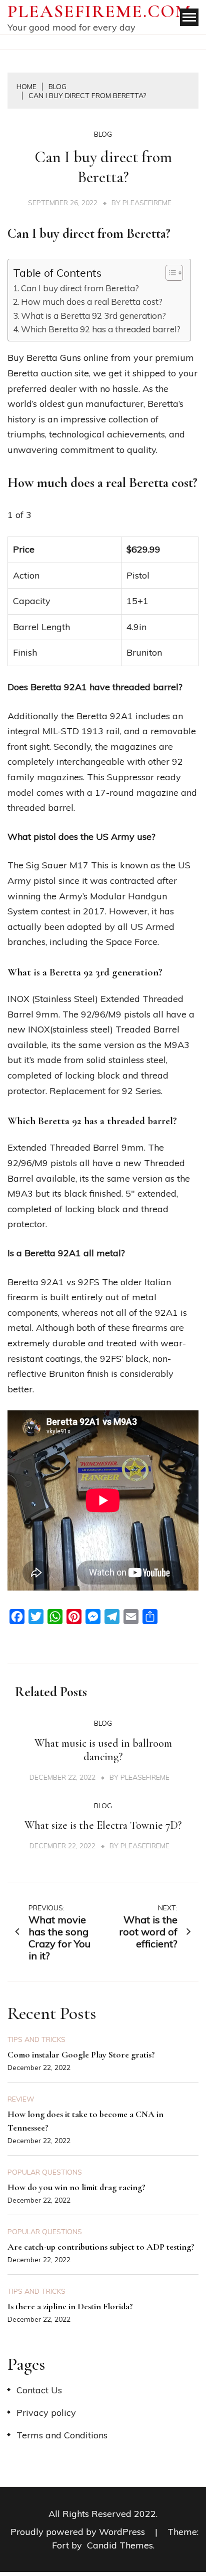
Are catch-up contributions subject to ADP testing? (101, 2247)
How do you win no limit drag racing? (76, 2187)
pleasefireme (147, 203)
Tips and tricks (36, 2039)
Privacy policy (46, 2413)
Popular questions (45, 2172)
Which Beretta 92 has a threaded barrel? (101, 329)
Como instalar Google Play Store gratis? (81, 2054)
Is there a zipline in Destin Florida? (70, 2306)
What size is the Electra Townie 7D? (103, 1825)
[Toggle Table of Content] (169, 273)
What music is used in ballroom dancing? (103, 1750)
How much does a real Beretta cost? (92, 302)
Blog (103, 134)
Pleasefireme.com (99, 11)
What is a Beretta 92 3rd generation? (93, 316)
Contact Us (39, 2390)
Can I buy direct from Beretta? (80, 288)
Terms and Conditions (62, 2435)
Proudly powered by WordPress (79, 2532)
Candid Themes (120, 2545)
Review (21, 2099)
